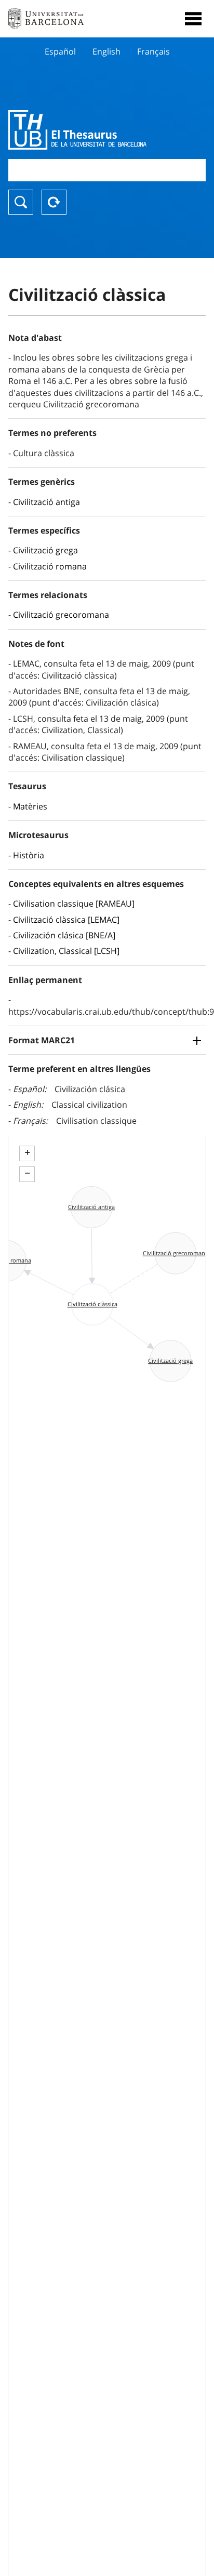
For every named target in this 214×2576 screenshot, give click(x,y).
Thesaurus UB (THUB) (77, 130)
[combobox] (107, 170)
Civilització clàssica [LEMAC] (66, 920)
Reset (54, 202)
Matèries (30, 806)
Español (60, 51)
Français (153, 51)
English (106, 51)
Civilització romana (50, 566)
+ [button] (27, 1152)
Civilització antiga (46, 502)
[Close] (193, 19)
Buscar (21, 202)
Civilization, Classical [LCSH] (66, 951)
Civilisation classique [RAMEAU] (74, 904)
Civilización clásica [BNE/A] (64, 935)
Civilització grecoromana (61, 615)
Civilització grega (45, 550)
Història (29, 855)
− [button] (27, 1173)
